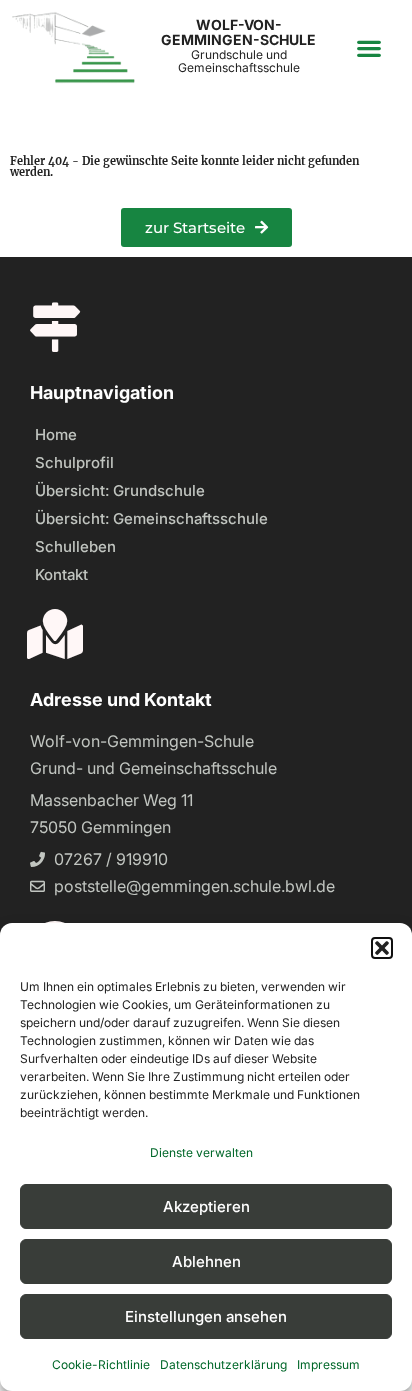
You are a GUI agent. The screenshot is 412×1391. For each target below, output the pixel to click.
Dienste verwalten (201, 1152)
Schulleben (75, 546)
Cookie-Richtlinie (101, 1364)
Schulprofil (74, 462)
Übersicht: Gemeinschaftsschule (151, 518)
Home (56, 434)
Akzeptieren (206, 1206)
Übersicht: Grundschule (120, 490)
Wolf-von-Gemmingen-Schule (238, 32)
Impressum (328, 1364)
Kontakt (61, 574)
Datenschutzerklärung (223, 1364)
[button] (382, 948)
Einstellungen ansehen (206, 1316)
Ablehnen (206, 1261)
